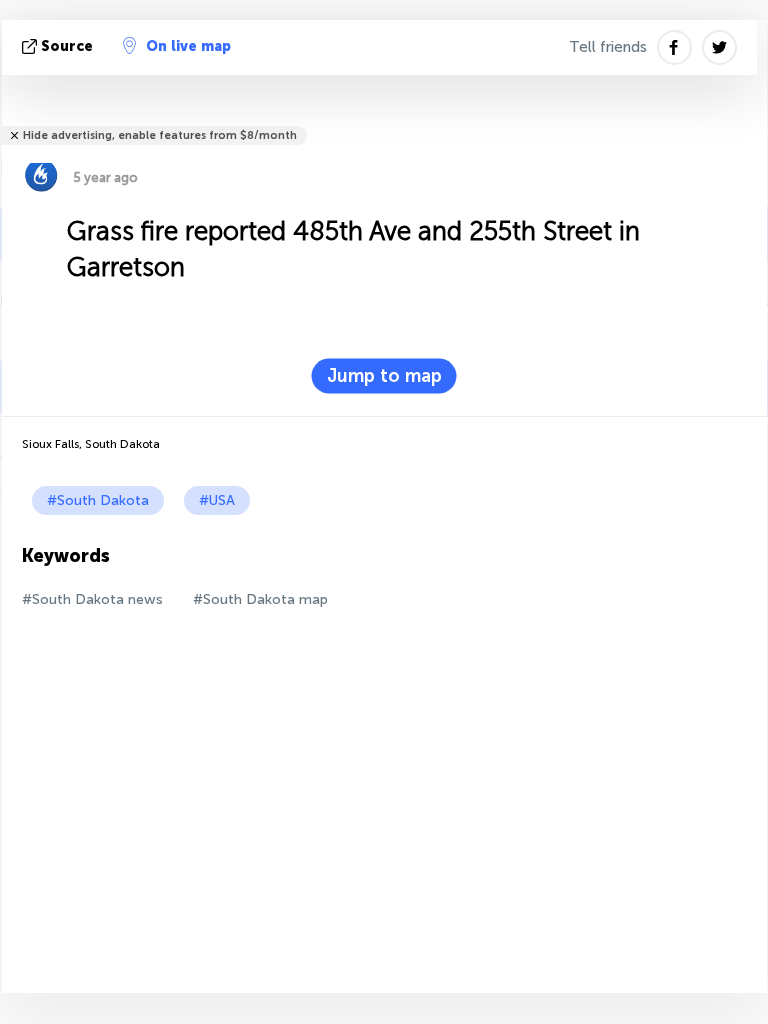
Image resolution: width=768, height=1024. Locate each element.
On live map (188, 46)
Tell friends (608, 47)
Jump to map (384, 376)
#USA (217, 500)
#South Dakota (98, 500)
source (67, 46)
